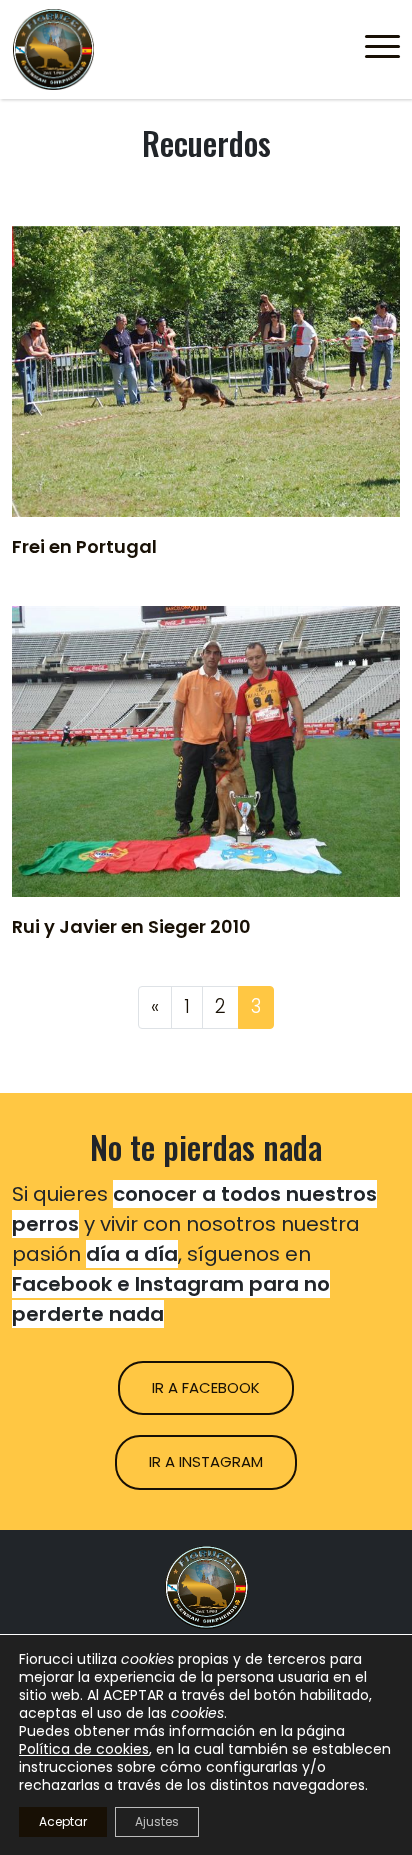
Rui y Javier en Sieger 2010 (131, 926)
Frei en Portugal (84, 546)
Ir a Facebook (206, 1387)
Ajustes (157, 1821)
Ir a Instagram (206, 1461)
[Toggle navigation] (382, 50)
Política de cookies (84, 1749)
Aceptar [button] (63, 1821)
